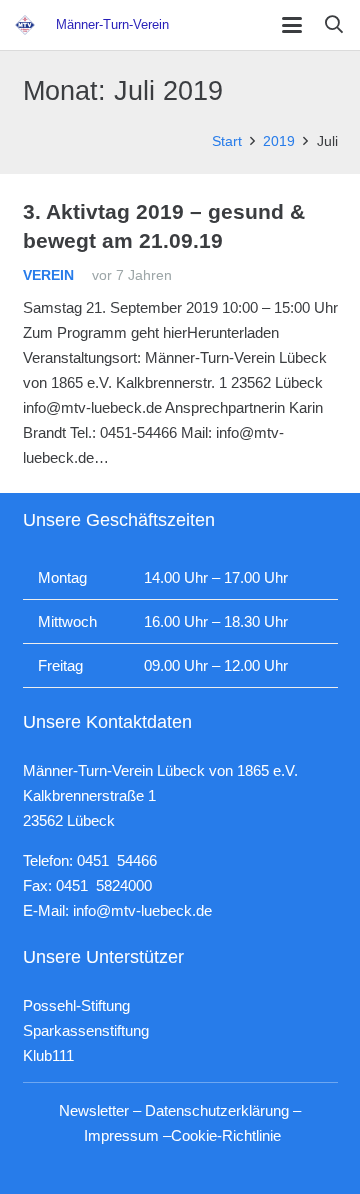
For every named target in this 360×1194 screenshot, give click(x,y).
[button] (292, 25)
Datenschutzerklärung (217, 1110)
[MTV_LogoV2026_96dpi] (25, 25)
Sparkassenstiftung (86, 1030)
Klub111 (48, 1055)
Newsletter (94, 1110)
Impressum (121, 1135)
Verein (48, 275)
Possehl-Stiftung (76, 1005)
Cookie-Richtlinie (226, 1135)
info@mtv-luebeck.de (142, 910)
